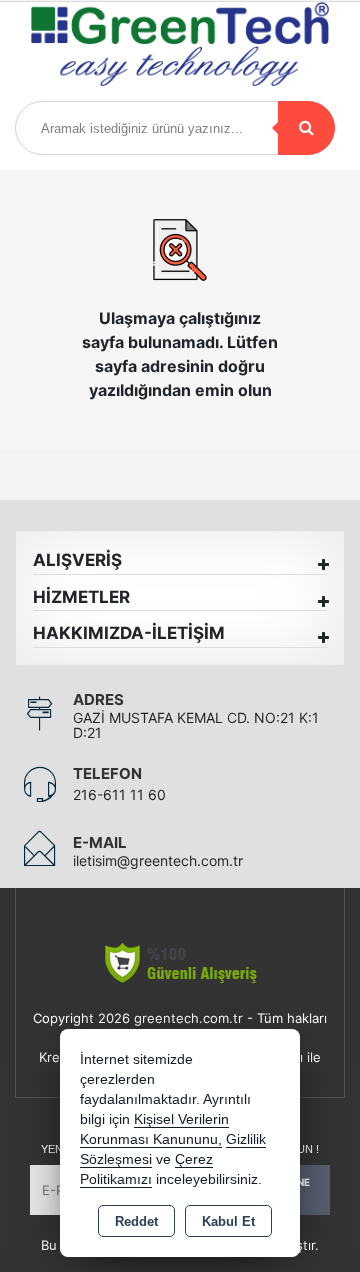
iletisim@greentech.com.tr (158, 860)
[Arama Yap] (306, 128)
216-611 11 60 (119, 794)
